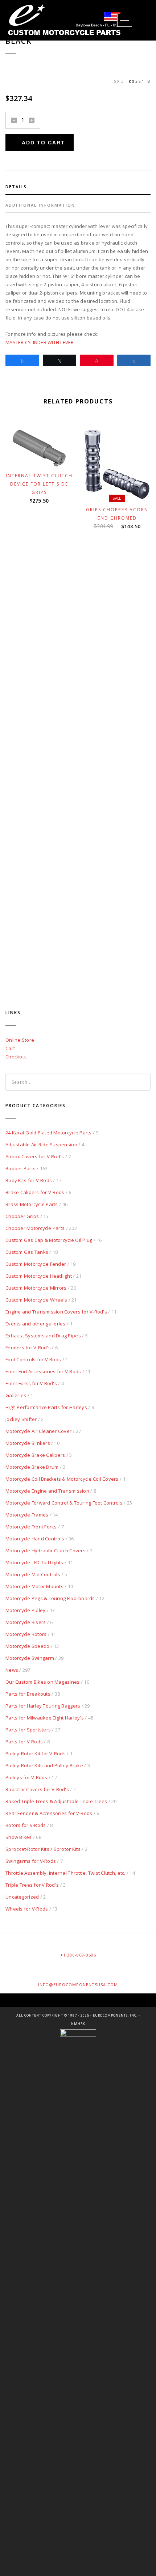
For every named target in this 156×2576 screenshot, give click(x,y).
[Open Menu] (125, 20)
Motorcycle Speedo (27, 1646)
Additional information (40, 205)
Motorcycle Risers (26, 1622)
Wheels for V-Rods (27, 1909)
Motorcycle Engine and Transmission (47, 1491)
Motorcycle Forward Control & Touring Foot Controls (64, 1503)
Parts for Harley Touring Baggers (43, 1706)
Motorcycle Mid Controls (33, 1574)
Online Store (20, 1040)
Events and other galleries (36, 1324)
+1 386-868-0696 (78, 1955)
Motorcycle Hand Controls (35, 1539)
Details (16, 187)
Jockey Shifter (21, 1419)
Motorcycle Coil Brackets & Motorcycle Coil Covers (62, 1479)
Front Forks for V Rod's (31, 1383)
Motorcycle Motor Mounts (34, 1586)
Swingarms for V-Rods (31, 1861)
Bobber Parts (20, 1168)
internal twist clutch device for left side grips (39, 484)
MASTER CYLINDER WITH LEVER (40, 342)
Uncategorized (22, 1897)
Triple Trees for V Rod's (32, 1885)
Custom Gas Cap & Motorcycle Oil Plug (49, 1240)
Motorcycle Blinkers (28, 1443)
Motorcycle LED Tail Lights (34, 1562)
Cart (10, 1048)
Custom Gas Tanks (27, 1252)
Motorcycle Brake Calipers (35, 1455)
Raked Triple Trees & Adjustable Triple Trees (56, 1801)
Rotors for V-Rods (26, 1825)
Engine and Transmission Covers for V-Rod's (56, 1312)
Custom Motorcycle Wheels (36, 1300)
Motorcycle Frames (27, 1515)
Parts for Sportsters (28, 1730)
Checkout (16, 1057)
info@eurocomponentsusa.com (78, 1985)
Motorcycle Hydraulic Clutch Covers (46, 1551)
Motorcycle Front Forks (31, 1527)
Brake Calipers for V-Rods (35, 1192)
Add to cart (43, 143)
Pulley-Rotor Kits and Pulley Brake (44, 1765)
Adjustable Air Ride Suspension (41, 1145)
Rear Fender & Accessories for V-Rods (49, 1813)
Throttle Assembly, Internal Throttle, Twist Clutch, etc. (65, 1873)
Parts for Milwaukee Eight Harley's (45, 1718)
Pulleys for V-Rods (26, 1777)
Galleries (16, 1395)
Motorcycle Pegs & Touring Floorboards (50, 1598)
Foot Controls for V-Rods (33, 1359)
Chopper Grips (22, 1216)
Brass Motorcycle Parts (32, 1204)
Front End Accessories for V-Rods (43, 1371)
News (12, 1670)
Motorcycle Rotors (26, 1634)
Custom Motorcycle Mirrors (36, 1288)
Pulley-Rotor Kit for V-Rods (36, 1754)
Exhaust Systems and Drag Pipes (43, 1336)
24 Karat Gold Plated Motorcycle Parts (49, 1133)
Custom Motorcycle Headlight (39, 1276)
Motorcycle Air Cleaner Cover (38, 1431)
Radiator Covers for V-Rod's (37, 1789)
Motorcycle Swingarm (30, 1658)
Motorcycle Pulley (25, 1610)
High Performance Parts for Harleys (46, 1407)
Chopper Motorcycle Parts (35, 1228)
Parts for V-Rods (24, 1742)
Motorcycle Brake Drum (32, 1467)
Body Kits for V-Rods (29, 1180)
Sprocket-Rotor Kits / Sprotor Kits (43, 1849)
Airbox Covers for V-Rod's (35, 1156)
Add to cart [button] (42, 458)
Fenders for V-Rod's (28, 1348)
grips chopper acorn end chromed (117, 514)
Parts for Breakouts (28, 1694)
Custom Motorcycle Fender (36, 1264)
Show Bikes (19, 1837)
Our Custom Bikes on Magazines (43, 1682)
